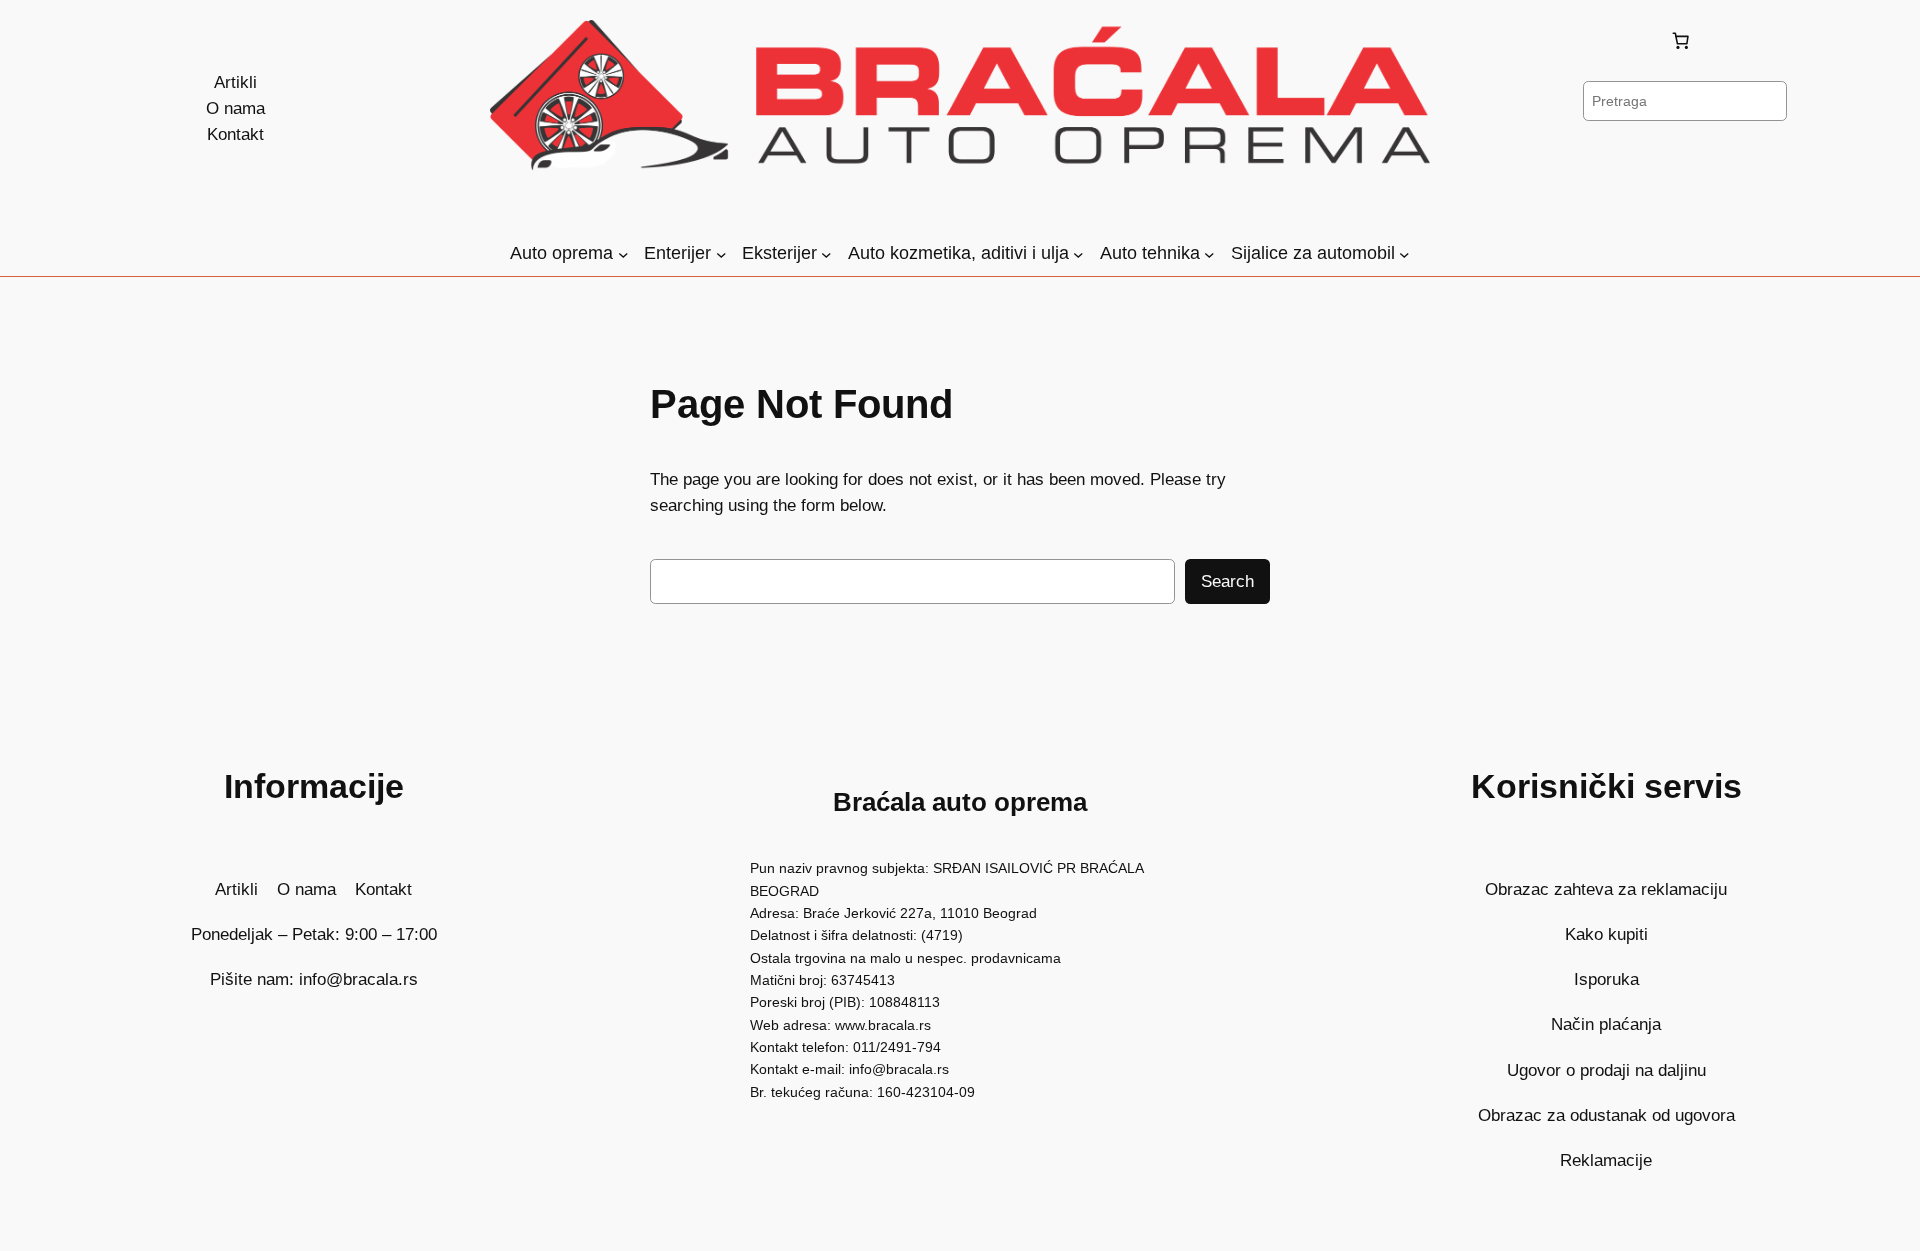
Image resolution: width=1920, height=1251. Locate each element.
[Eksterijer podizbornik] (826, 254)
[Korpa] (1685, 41)
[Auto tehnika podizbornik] (1209, 254)
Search (1227, 581)
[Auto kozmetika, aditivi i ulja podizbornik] (1078, 254)
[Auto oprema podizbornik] (623, 254)
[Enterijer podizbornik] (721, 254)
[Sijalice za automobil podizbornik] (1404, 254)
